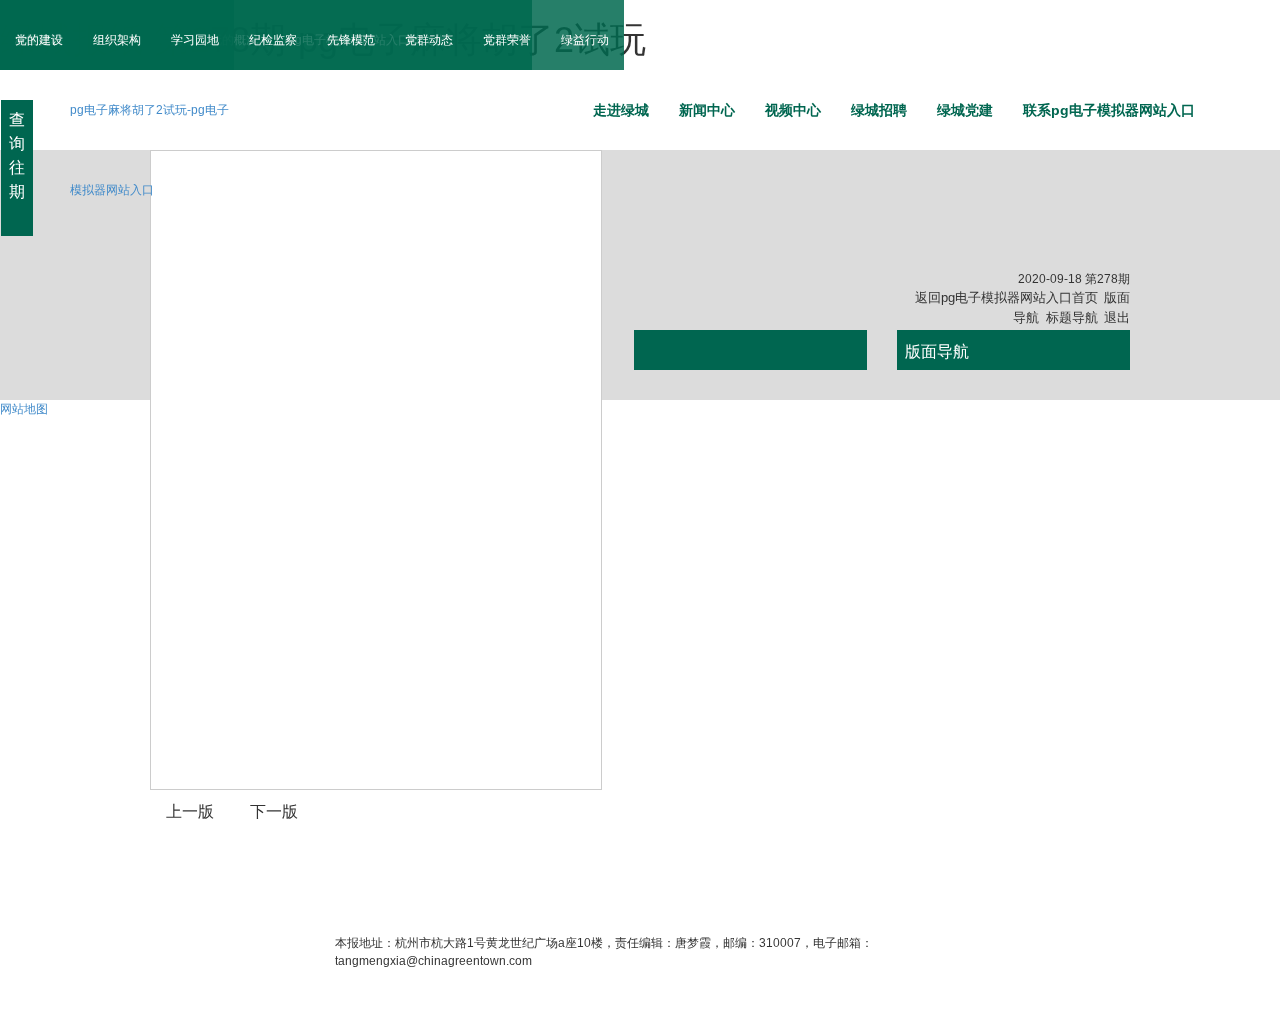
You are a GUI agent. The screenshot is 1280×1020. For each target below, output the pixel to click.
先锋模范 (351, 40)
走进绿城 (621, 110)
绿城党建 (965, 110)
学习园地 (195, 40)
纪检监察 (273, 40)
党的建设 (39, 40)
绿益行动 (585, 40)
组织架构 (117, 40)
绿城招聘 (879, 110)
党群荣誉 (507, 40)
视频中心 (793, 110)
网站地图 (24, 409)
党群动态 (429, 40)
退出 (1117, 317)
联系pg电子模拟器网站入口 (1109, 110)
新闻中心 (707, 110)
